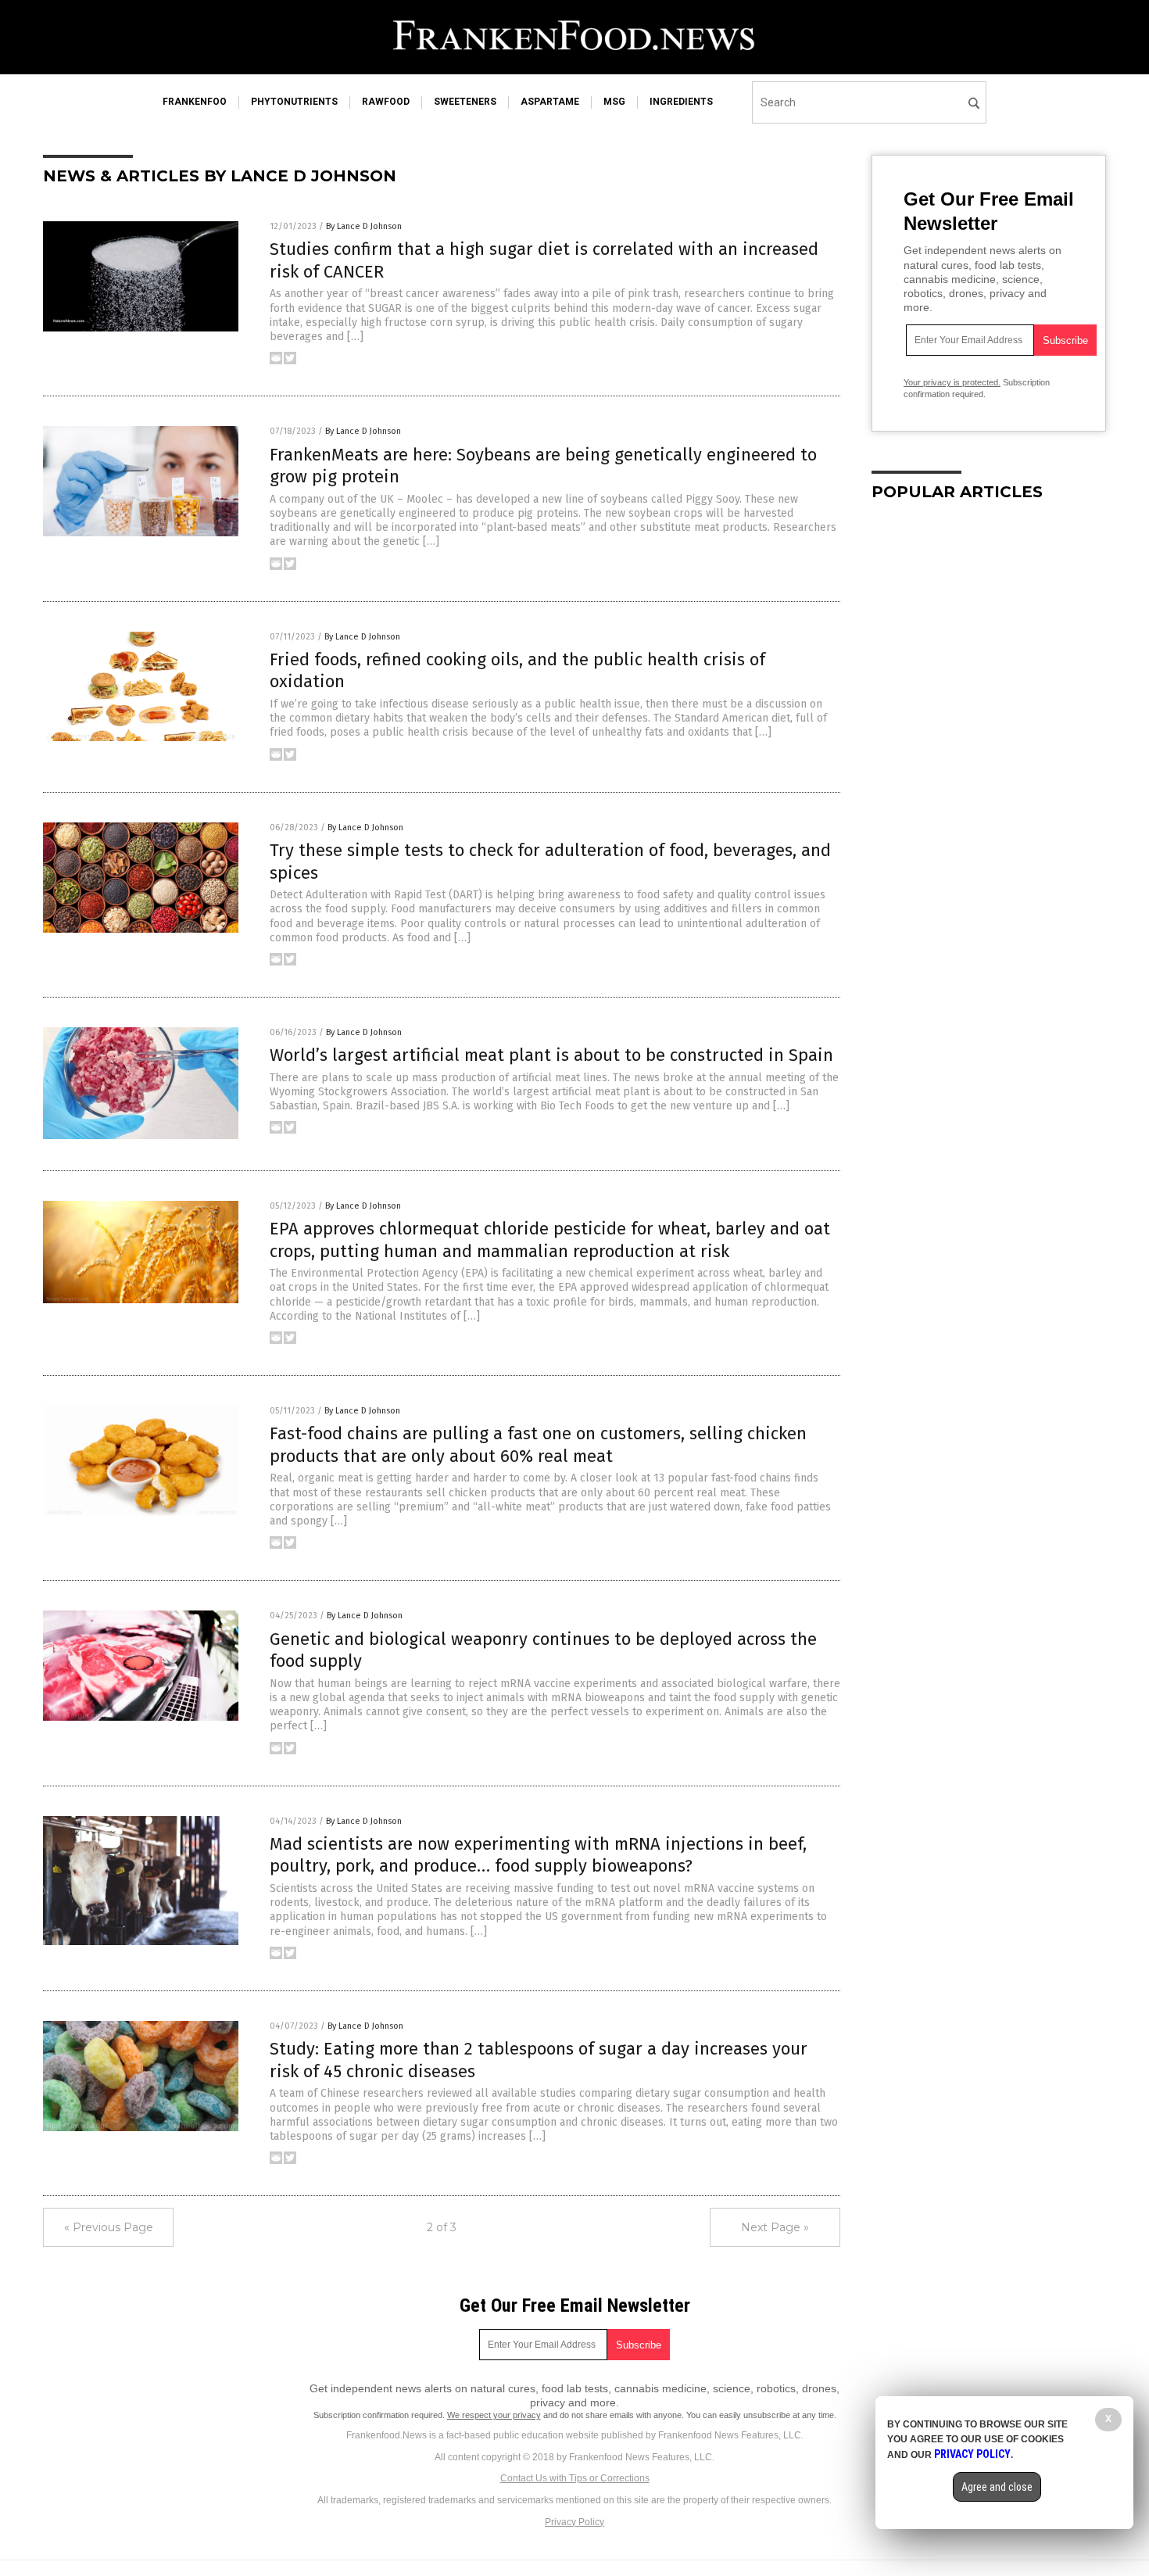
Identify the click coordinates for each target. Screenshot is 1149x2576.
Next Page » (775, 2227)
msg (614, 102)
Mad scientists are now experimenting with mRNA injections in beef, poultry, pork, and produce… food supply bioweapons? (538, 1855)
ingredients (681, 102)
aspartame (550, 102)
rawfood (386, 102)
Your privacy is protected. (952, 382)
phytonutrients (294, 102)
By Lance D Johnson (364, 226)
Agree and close (997, 2487)
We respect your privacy (494, 2415)
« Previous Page (109, 2227)
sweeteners (465, 102)
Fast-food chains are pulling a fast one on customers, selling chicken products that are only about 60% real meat (538, 1445)
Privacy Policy (574, 2522)
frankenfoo (195, 102)
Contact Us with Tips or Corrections (575, 2478)
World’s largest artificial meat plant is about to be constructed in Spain (551, 1055)
